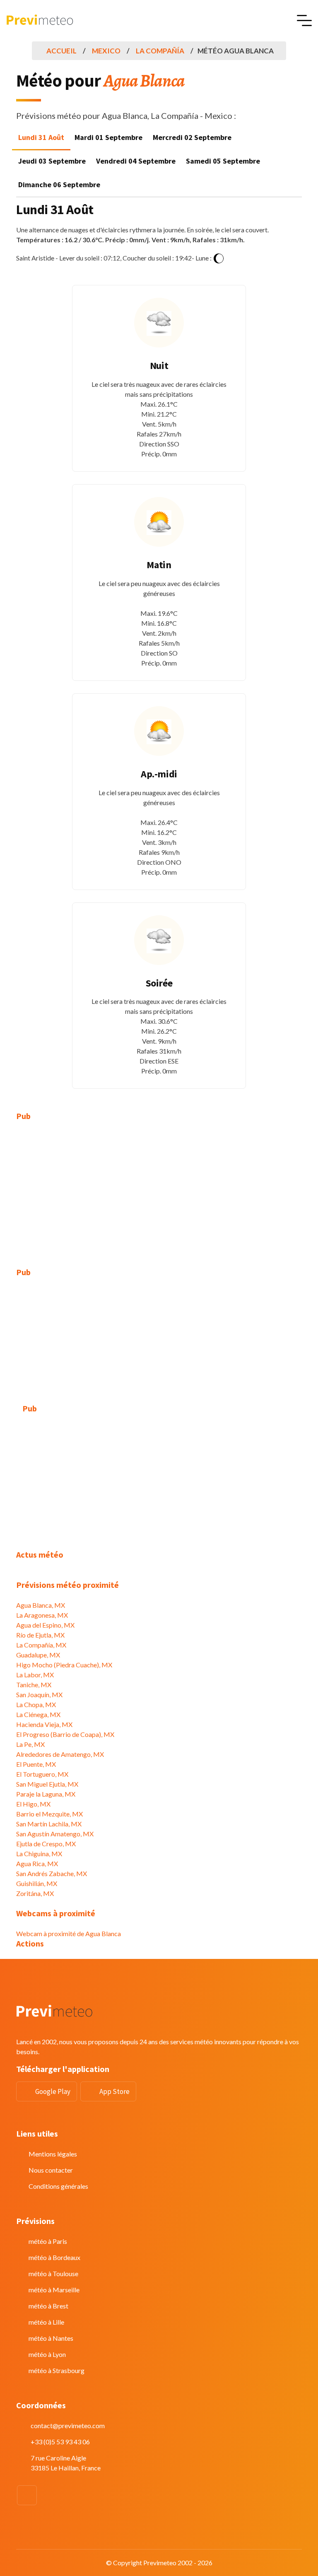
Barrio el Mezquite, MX (49, 1814)
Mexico (106, 51)
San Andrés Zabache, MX (52, 1873)
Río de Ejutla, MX (40, 1635)
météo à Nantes (51, 2338)
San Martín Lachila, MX (49, 1824)
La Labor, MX (35, 1675)
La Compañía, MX (41, 1645)
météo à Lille (46, 2322)
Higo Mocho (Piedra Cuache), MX (64, 1665)
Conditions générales (58, 2186)
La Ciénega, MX (38, 1714)
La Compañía (160, 51)
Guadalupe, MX (38, 1655)
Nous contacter (51, 2170)
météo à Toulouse (53, 2273)
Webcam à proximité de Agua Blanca (69, 1933)
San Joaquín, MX (39, 1694)
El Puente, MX (36, 1764)
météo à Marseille (54, 2290)
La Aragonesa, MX (42, 1615)
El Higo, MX (33, 1804)
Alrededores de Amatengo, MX (60, 1754)
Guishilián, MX (37, 1883)
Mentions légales (53, 2154)
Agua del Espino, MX (45, 1625)
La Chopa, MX (36, 1704)
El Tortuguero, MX (42, 1774)
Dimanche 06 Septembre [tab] (59, 185)
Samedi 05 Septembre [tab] (223, 161)
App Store (114, 2091)
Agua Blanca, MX (41, 1605)
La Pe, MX (30, 1744)
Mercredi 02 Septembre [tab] (192, 137)
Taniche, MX (34, 1685)
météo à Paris (48, 2241)
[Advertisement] (159, 1189)
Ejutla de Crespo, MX (46, 1844)
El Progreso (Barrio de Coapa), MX (65, 1734)
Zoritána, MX (35, 1893)
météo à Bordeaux (54, 2257)
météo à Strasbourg (57, 2370)
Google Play (53, 2091)
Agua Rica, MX (37, 1863)
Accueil (61, 51)
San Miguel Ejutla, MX (47, 1784)
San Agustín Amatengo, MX (55, 1834)
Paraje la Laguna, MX (46, 1794)
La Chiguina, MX (39, 1854)
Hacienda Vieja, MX (44, 1724)
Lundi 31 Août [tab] (41, 137)
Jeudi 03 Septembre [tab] (52, 161)
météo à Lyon (47, 2354)
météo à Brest (48, 2306)
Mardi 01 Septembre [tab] (108, 137)
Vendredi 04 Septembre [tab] (136, 161)
